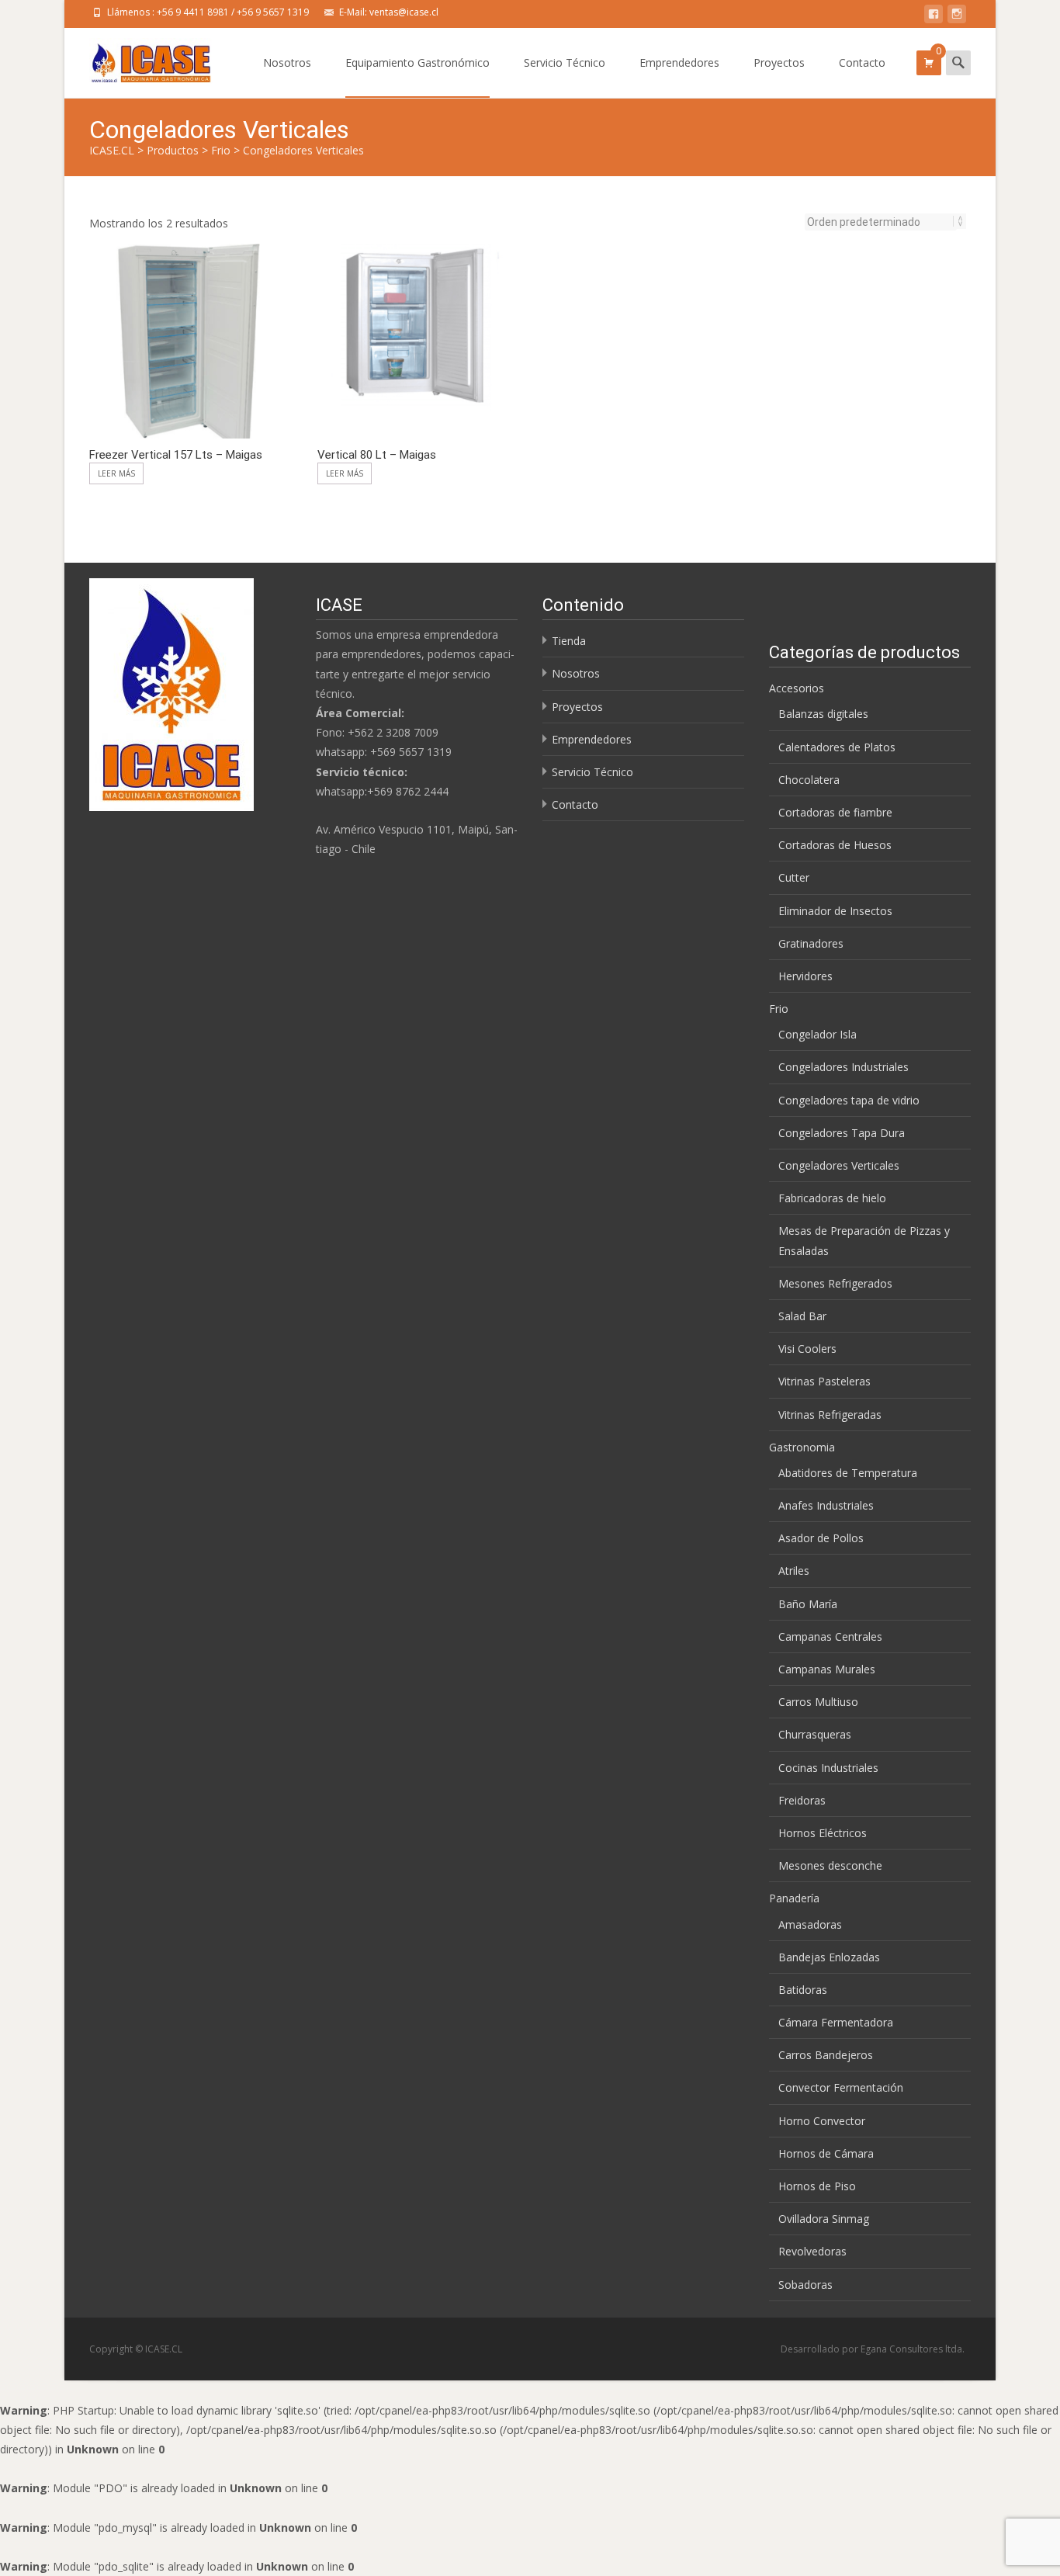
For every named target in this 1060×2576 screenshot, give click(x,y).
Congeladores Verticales (839, 1165)
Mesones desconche (830, 1865)
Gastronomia (802, 1447)
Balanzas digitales (823, 714)
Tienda (569, 641)
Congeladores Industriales (843, 1067)
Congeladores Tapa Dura (842, 1133)
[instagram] (957, 17)
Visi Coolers (807, 1349)
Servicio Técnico (565, 62)
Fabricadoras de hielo (832, 1198)
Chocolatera (809, 780)
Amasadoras (810, 1924)
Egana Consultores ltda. (913, 2349)
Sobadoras (805, 2285)
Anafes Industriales (826, 1505)
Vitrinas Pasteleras (824, 1381)
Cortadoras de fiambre (835, 812)
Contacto (862, 62)
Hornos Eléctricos (823, 1833)
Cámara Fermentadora (836, 2022)
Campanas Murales (827, 1669)
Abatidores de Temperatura (848, 1473)
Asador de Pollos (821, 1538)
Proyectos (779, 62)
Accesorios (797, 688)
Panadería (794, 1898)
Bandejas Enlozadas (829, 1957)
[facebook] (934, 17)
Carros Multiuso (818, 1702)
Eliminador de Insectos (835, 911)
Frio (779, 1009)
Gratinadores (811, 943)
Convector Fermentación (841, 2087)
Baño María (808, 1604)
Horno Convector (822, 2121)
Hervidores (805, 976)
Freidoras (802, 1800)
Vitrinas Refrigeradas (830, 1415)
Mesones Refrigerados (835, 1283)
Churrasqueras (815, 1734)
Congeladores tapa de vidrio (849, 1100)
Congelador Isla (818, 1034)
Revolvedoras (812, 2251)
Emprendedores (679, 62)
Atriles (794, 1571)
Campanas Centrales (830, 1636)
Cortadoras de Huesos (835, 845)
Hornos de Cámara (826, 2153)
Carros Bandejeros (826, 2055)
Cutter (794, 877)
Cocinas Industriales (828, 1768)
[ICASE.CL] (139, 59)
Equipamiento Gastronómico (417, 62)
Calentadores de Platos (837, 747)
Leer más (116, 473)
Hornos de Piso (817, 2186)
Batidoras (803, 1990)
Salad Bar (802, 1316)
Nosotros (287, 62)
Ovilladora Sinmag (824, 2219)
